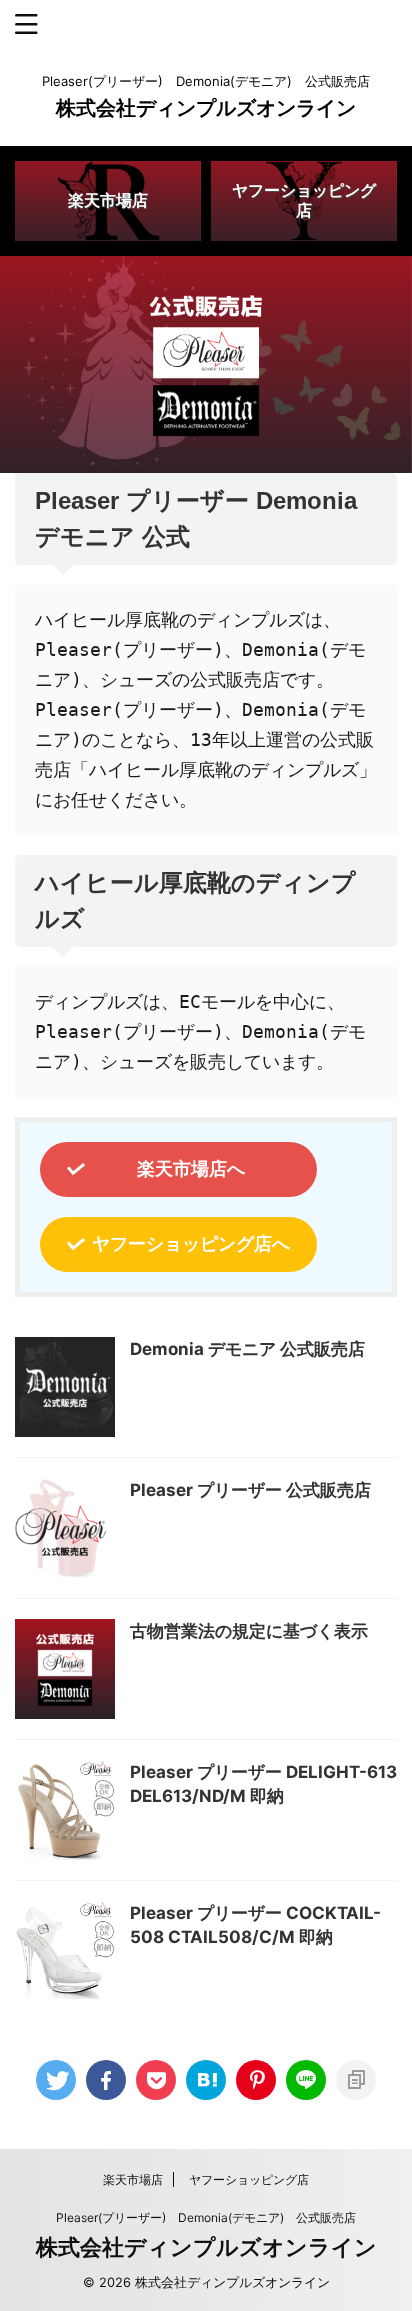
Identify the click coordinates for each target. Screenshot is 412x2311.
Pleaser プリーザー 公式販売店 (250, 1490)
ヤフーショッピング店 (249, 2179)
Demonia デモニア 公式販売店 (247, 1349)
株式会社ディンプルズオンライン (206, 108)
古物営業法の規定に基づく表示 (249, 1631)
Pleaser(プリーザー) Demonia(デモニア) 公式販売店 (206, 2217)
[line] (306, 2080)
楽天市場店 (133, 2179)
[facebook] (106, 2080)
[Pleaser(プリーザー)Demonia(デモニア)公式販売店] (206, 2080)
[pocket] (156, 2080)
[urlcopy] (356, 2080)
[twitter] (56, 2080)
